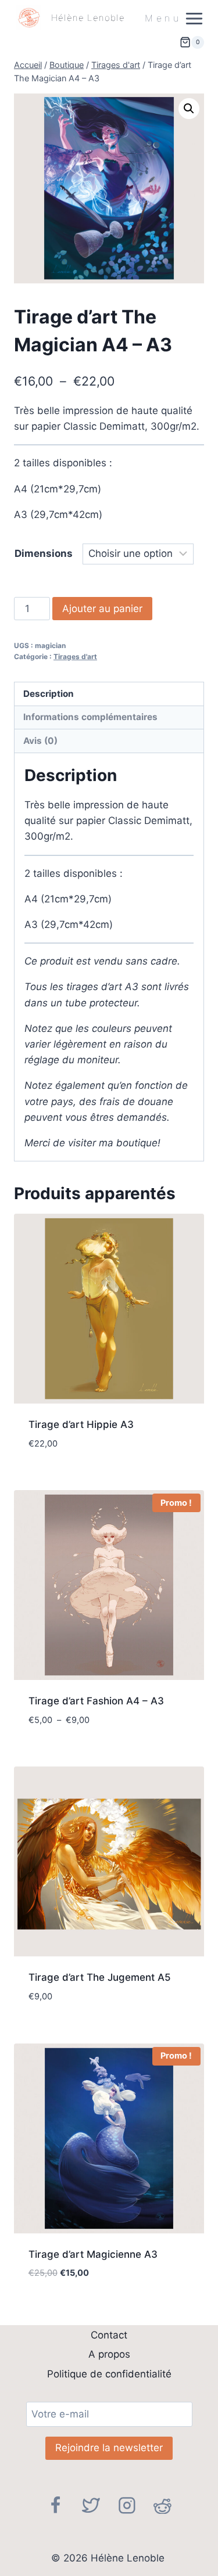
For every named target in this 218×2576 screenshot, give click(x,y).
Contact (109, 2335)
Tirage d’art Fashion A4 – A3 (96, 1701)
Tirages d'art (75, 656)
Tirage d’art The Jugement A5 (100, 1977)
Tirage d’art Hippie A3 (81, 1424)
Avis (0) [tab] (40, 741)
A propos (109, 2354)
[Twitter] (91, 2505)
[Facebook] (55, 2505)
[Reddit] (163, 2505)
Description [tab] (49, 694)
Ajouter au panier (102, 609)
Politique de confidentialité (109, 2374)
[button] (189, 109)
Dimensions (44, 553)
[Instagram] (127, 2505)
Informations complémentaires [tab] (90, 717)
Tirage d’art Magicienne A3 (93, 2254)
